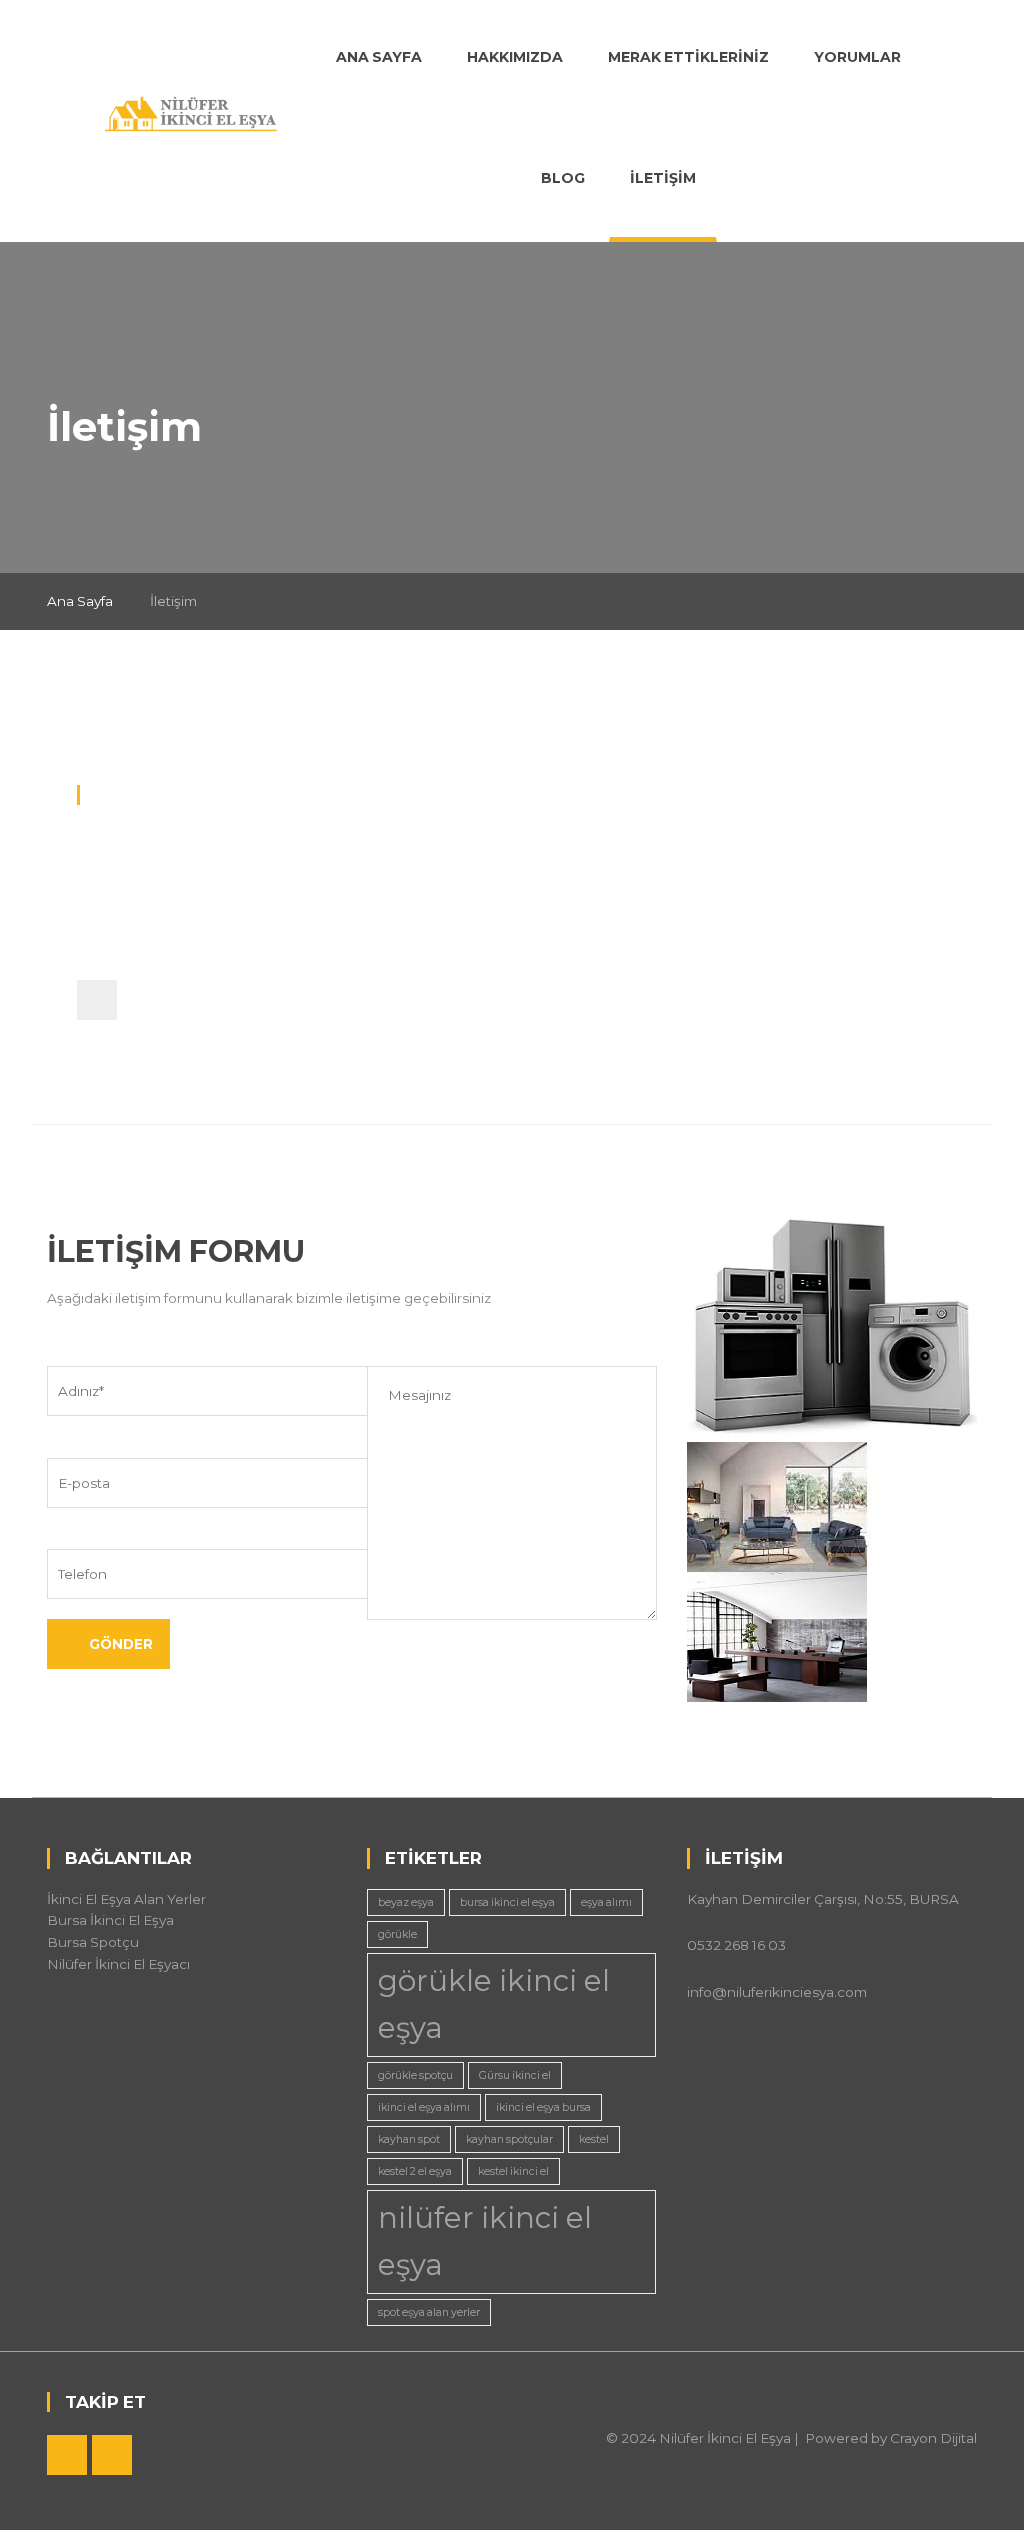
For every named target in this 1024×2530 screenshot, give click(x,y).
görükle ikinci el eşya (494, 2004)
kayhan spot (409, 2139)
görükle (397, 1934)
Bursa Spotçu (93, 1942)
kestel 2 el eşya (415, 2171)
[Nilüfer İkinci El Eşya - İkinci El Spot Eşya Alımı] (191, 110)
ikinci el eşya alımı (424, 2107)
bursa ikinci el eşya (507, 1902)
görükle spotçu (415, 2075)
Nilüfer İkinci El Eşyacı (118, 1964)
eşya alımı (606, 1902)
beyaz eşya (406, 1902)
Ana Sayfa (80, 601)
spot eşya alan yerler (429, 2312)
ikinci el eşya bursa (543, 2107)
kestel (594, 2139)
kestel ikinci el (513, 2171)
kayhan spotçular (509, 2139)
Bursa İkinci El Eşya (110, 1920)
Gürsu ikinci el (515, 2075)
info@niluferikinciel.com (190, 943)
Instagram (112, 2455)
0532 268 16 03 (159, 907)
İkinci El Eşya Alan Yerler (126, 1899)
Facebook (67, 2455)
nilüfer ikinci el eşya (485, 2241)
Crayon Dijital (933, 2438)
